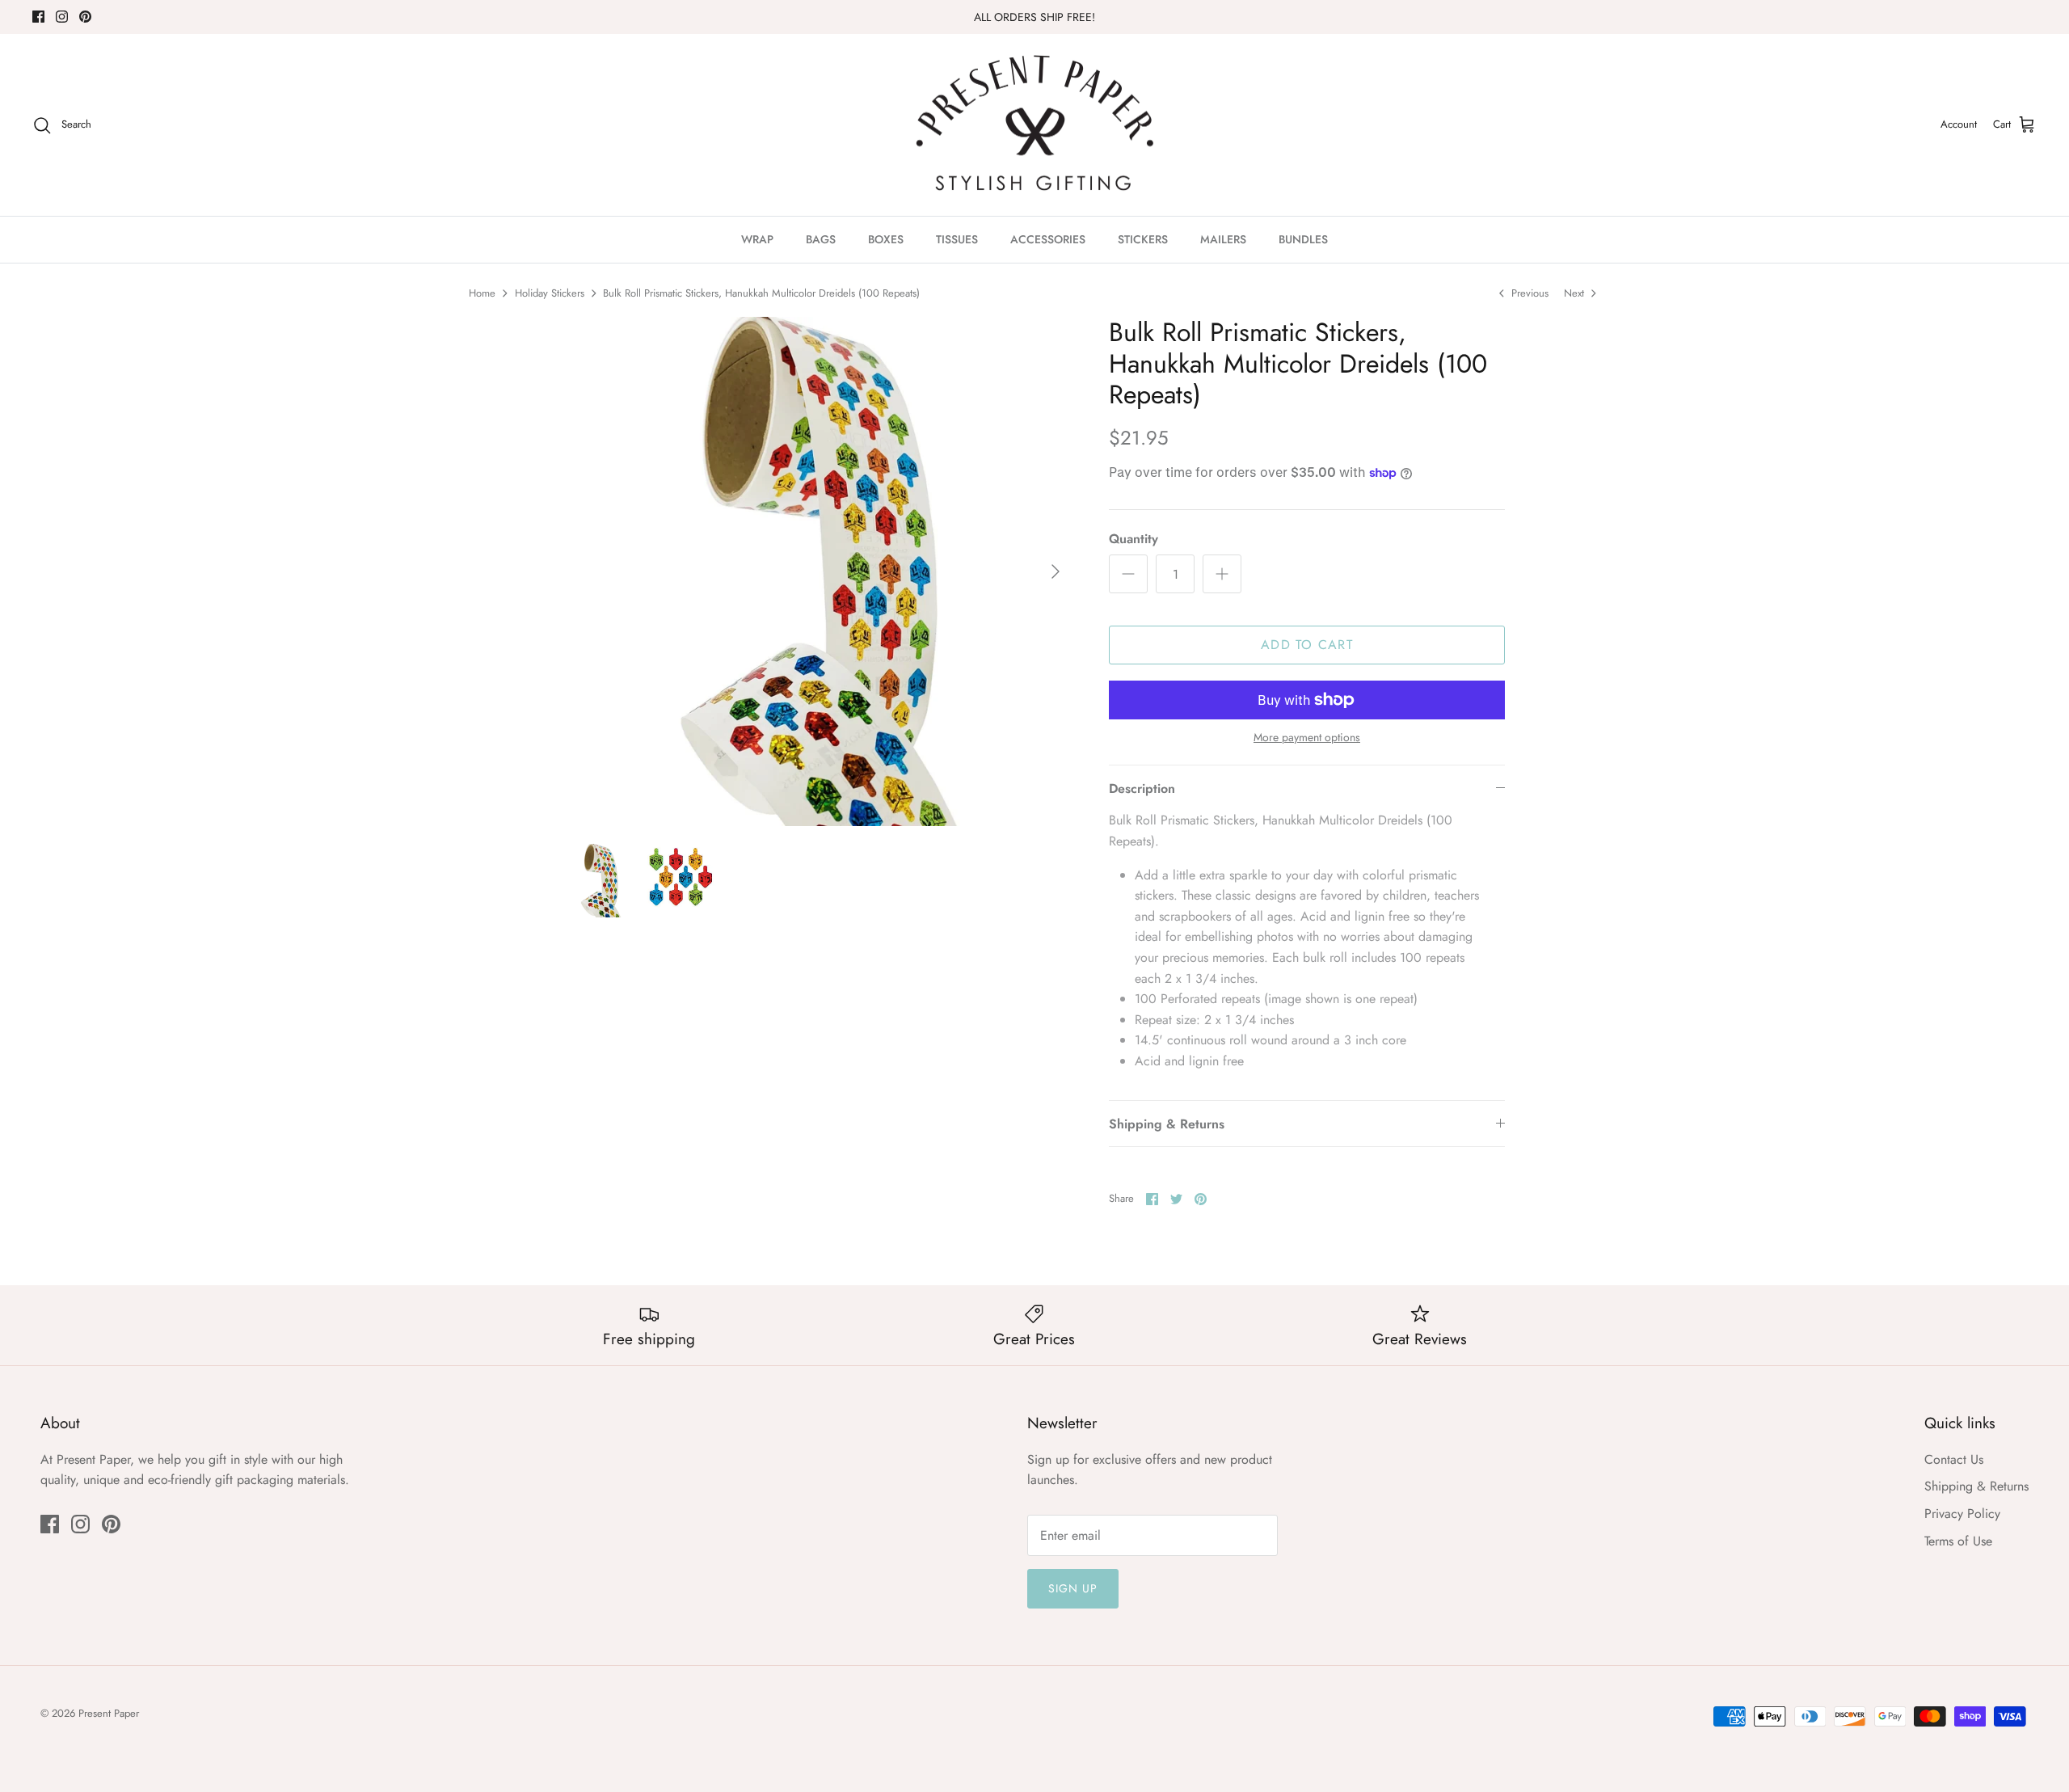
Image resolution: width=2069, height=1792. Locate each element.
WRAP (757, 239)
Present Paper (109, 1713)
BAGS (821, 239)
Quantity (1134, 539)
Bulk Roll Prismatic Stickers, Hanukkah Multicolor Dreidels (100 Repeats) (761, 293)
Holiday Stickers (550, 293)
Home (482, 293)
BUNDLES (1303, 239)
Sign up (1073, 1588)
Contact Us (1954, 1459)
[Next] (1056, 571)
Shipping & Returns (1167, 1124)
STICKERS (1143, 239)
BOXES (886, 239)
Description (1142, 788)
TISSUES (957, 239)
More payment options (1307, 738)
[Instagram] (62, 17)
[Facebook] (38, 17)
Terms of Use (1958, 1541)
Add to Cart (1307, 645)
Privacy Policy (1962, 1514)
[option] (819, 571)
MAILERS (1223, 239)
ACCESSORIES (1048, 239)
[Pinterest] (85, 17)
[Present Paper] (1035, 125)
